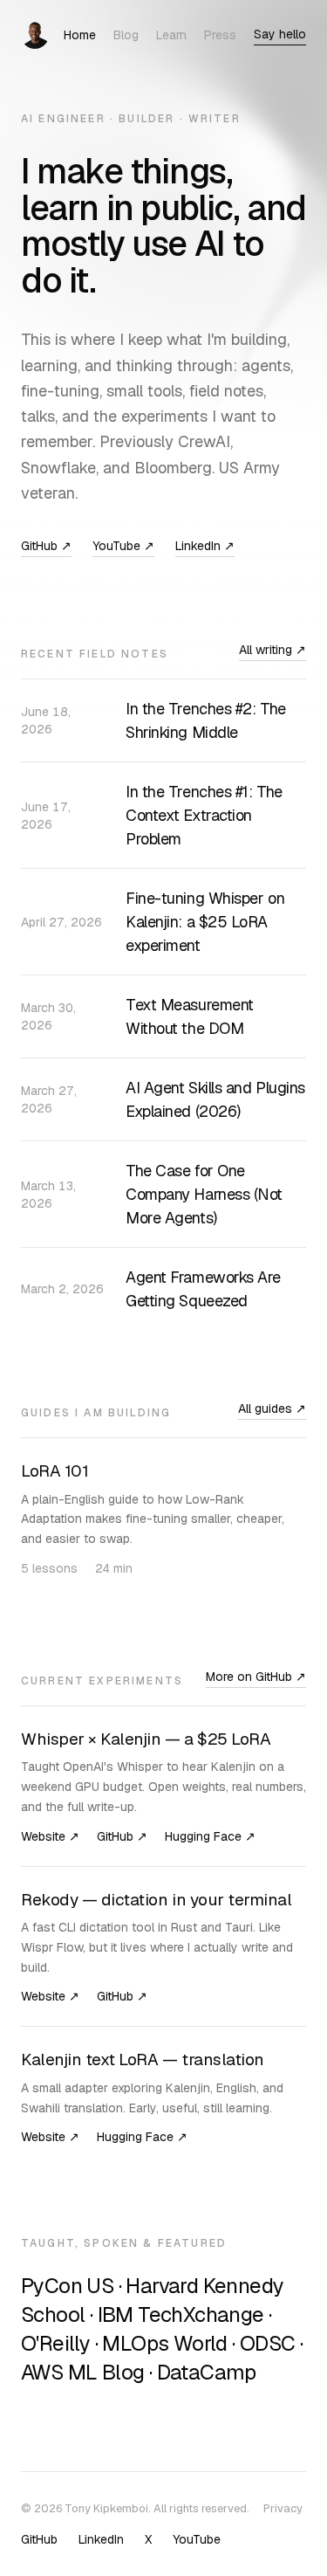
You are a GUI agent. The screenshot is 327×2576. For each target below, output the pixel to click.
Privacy (283, 2508)
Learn (171, 35)
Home (80, 35)
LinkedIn (101, 2539)
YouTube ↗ (123, 546)
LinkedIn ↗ (205, 546)
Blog (126, 35)
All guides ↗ (272, 1409)
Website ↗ (50, 1836)
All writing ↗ (272, 650)
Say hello (280, 34)
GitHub (39, 2539)
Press (220, 35)
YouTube (197, 2539)
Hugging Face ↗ (210, 1836)
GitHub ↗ (46, 546)
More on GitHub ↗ (256, 1677)
